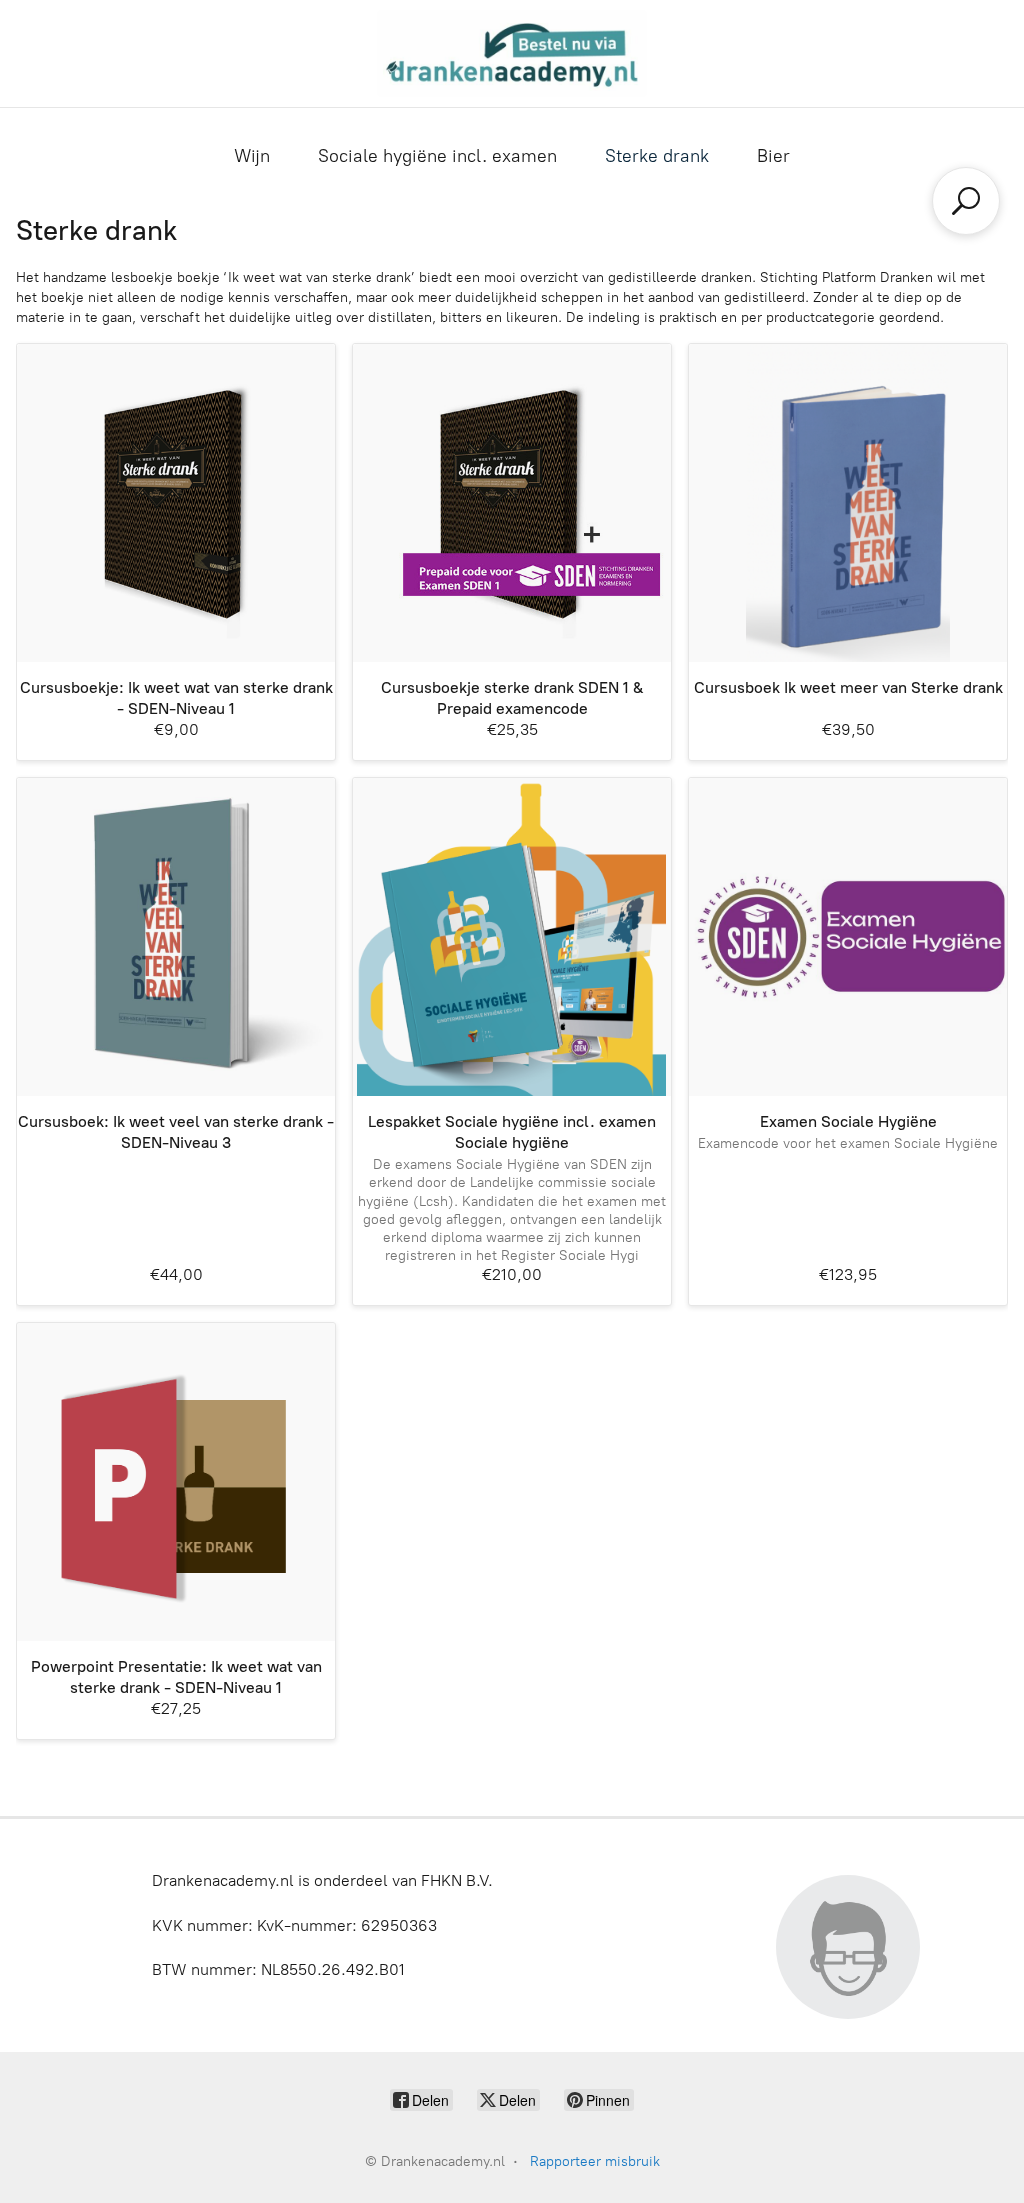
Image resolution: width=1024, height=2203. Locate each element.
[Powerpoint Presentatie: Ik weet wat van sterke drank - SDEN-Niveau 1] (176, 1482)
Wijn (252, 156)
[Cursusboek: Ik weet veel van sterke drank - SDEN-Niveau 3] (176, 937)
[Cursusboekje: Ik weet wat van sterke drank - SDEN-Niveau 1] (176, 503)
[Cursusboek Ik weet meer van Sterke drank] (848, 503)
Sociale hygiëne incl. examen (437, 156)
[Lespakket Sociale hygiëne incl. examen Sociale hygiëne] (512, 937)
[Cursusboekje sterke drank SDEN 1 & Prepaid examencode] (512, 503)
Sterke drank (657, 156)
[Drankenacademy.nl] (512, 53)
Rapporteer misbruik (595, 2161)
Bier (773, 156)
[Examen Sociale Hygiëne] (848, 937)
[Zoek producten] (966, 201)
